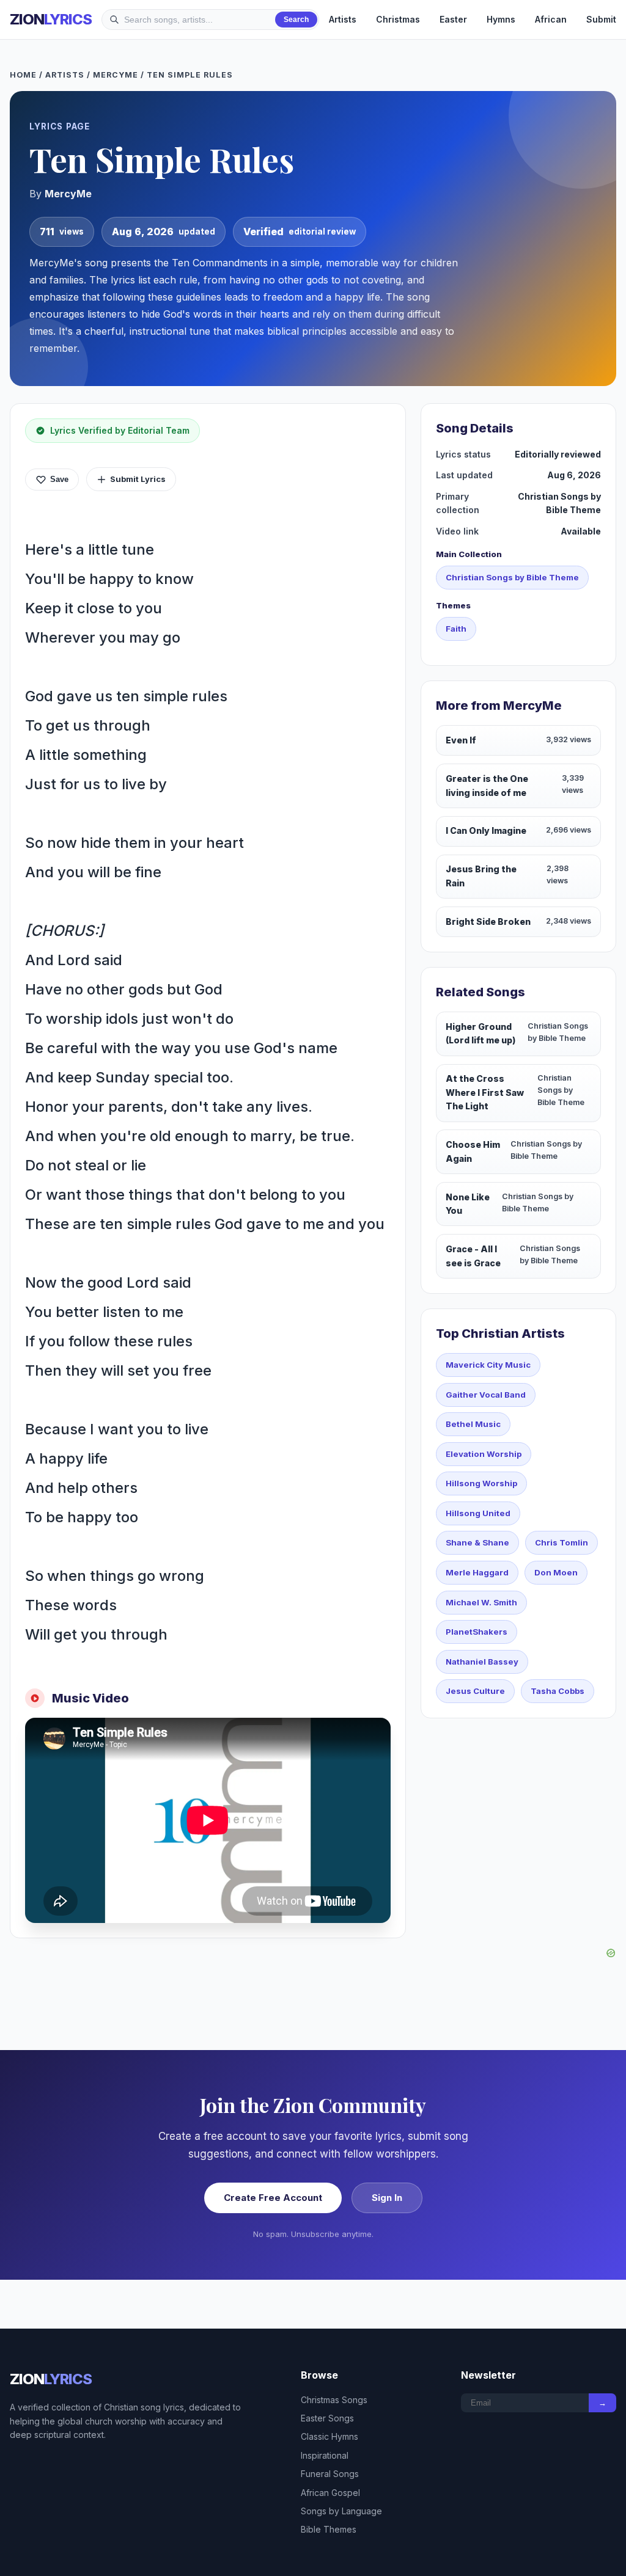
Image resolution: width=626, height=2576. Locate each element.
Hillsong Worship (481, 1483)
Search (296, 20)
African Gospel (330, 2493)
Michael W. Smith (481, 1602)
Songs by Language (341, 2511)
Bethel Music (473, 1424)
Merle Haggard (477, 1572)
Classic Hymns (330, 2436)
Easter (453, 19)
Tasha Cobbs (558, 1691)
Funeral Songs (330, 2474)
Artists (343, 19)
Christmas (398, 19)
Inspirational (325, 2455)
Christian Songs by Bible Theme (512, 577)
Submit (601, 19)
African (551, 19)
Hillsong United (478, 1513)
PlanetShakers (477, 1632)
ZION (51, 19)
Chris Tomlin (562, 1542)
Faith (456, 629)
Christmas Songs (334, 2400)
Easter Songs (327, 2418)
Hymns (501, 19)
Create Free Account (273, 2198)
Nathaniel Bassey (482, 1662)
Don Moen (556, 1572)
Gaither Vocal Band (486, 1395)
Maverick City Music (488, 1365)
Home (23, 75)
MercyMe (116, 75)
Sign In (387, 2198)
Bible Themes (329, 2529)
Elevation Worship (484, 1454)
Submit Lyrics (138, 479)
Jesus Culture (475, 1691)
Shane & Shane (477, 1542)
